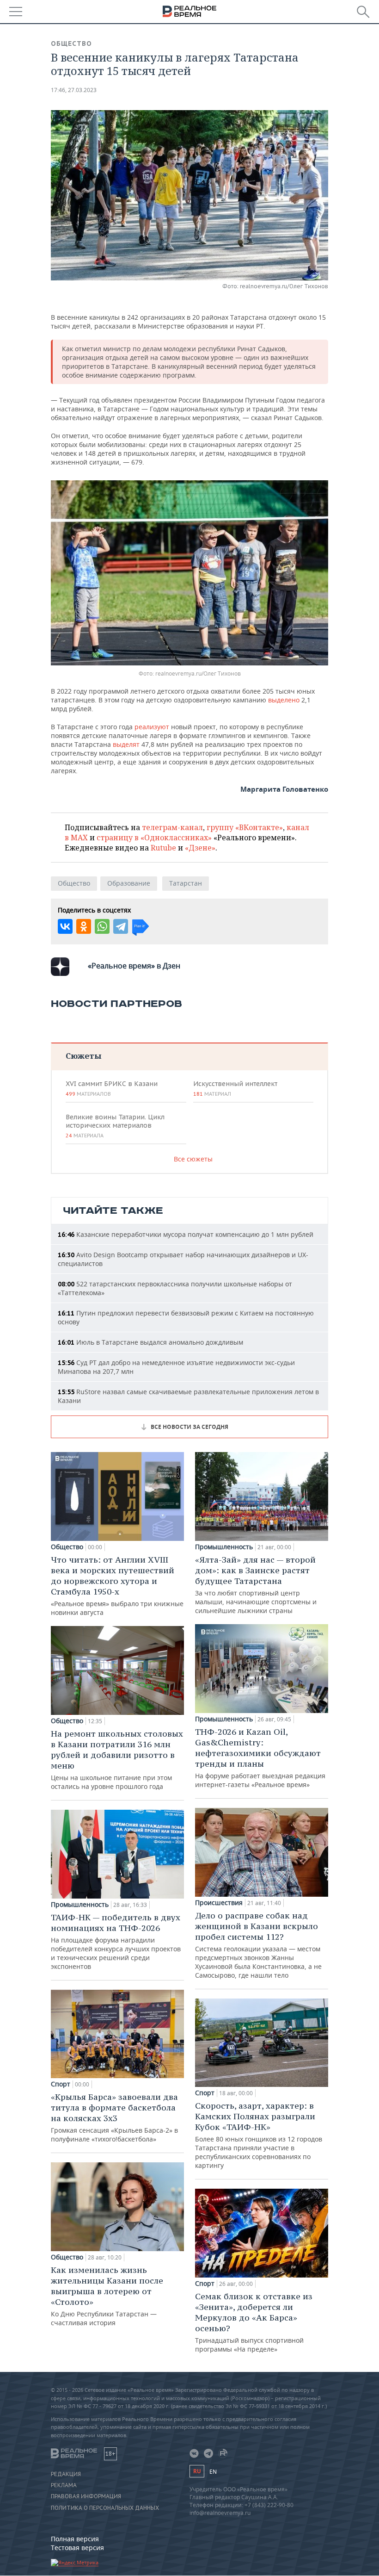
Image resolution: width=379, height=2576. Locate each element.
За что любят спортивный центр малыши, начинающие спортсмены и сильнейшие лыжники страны (256, 1585)
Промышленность (80, 1905)
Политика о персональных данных (105, 2508)
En (213, 2472)
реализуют (153, 727)
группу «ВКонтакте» (245, 827)
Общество (71, 43)
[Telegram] (121, 926)
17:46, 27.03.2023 (74, 90)
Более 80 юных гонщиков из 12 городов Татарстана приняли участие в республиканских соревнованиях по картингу (259, 2135)
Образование (129, 883)
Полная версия (75, 2539)
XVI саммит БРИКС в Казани (112, 1088)
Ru (197, 2471)
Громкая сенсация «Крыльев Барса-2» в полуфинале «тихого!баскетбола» (114, 2117)
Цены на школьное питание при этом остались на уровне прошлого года (117, 1760)
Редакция (66, 2474)
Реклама (64, 2485)
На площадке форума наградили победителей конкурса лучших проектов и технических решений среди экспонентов (116, 1941)
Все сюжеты (193, 1159)
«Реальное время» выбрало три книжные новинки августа (117, 1586)
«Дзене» (200, 848)
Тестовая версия (77, 2548)
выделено (285, 700)
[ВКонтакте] (65, 926)
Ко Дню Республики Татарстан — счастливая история (107, 2296)
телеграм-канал (172, 827)
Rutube (163, 848)
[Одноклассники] (84, 926)
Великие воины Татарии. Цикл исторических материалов (115, 1126)
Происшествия (219, 1903)
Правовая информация (86, 2496)
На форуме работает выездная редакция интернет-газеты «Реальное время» (260, 1758)
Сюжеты (83, 1056)
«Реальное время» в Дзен (134, 966)
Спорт (61, 2084)
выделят (127, 744)
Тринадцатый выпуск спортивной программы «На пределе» (254, 2322)
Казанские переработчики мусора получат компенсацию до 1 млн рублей (186, 1234)
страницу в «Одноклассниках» (154, 838)
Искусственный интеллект (235, 1088)
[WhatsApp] (102, 926)
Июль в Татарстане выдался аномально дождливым (150, 1342)
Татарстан (186, 883)
